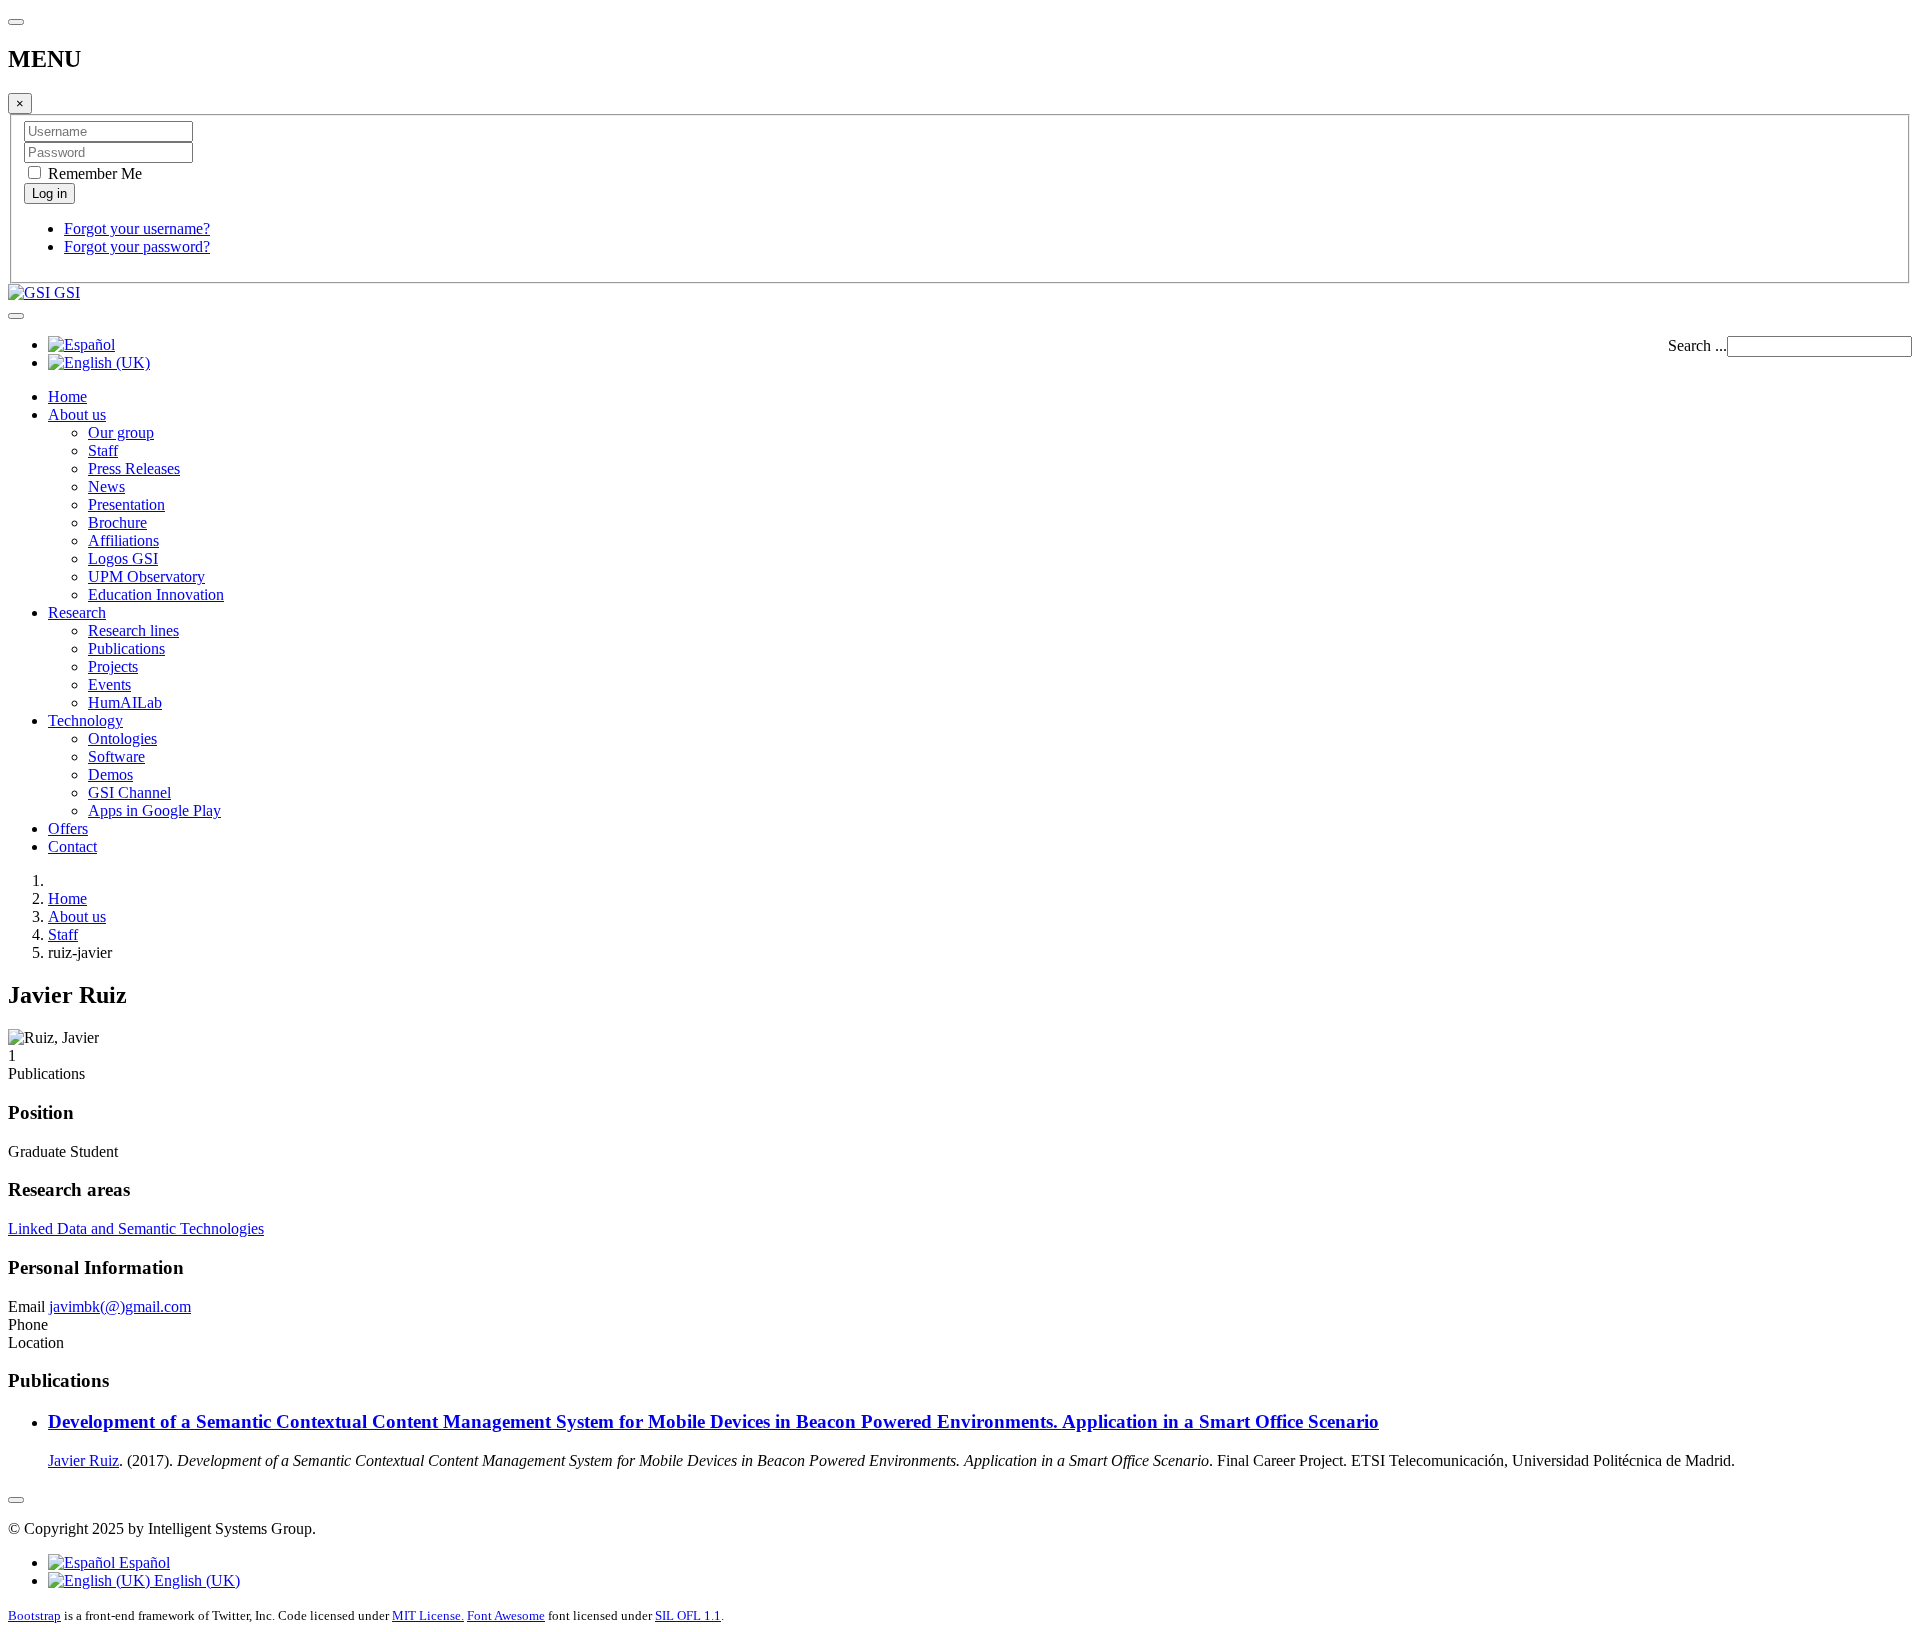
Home (67, 396)
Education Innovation (156, 594)
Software (116, 756)
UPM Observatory (146, 576)
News (106, 486)
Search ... (1697, 345)
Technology (85, 720)
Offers (68, 828)
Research (77, 612)
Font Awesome (506, 1615)
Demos (110, 774)
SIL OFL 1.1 (688, 1615)
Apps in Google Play (154, 810)
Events (109, 684)
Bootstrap (34, 1615)
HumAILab (125, 702)
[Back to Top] (16, 1500)
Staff (103, 450)
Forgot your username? (137, 228)
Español (142, 1562)
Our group (121, 432)
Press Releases (134, 468)
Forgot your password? (137, 246)
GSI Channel (129, 792)
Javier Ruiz (83, 1460)
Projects (113, 666)
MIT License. (428, 1615)
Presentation (126, 504)
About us (77, 414)
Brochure (117, 522)
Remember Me (93, 173)
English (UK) (195, 1580)
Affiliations (123, 540)
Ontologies (122, 738)
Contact (72, 846)
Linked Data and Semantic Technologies (136, 1228)
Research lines (133, 630)
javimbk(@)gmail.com (120, 1306)
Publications (126, 648)
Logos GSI (123, 558)
